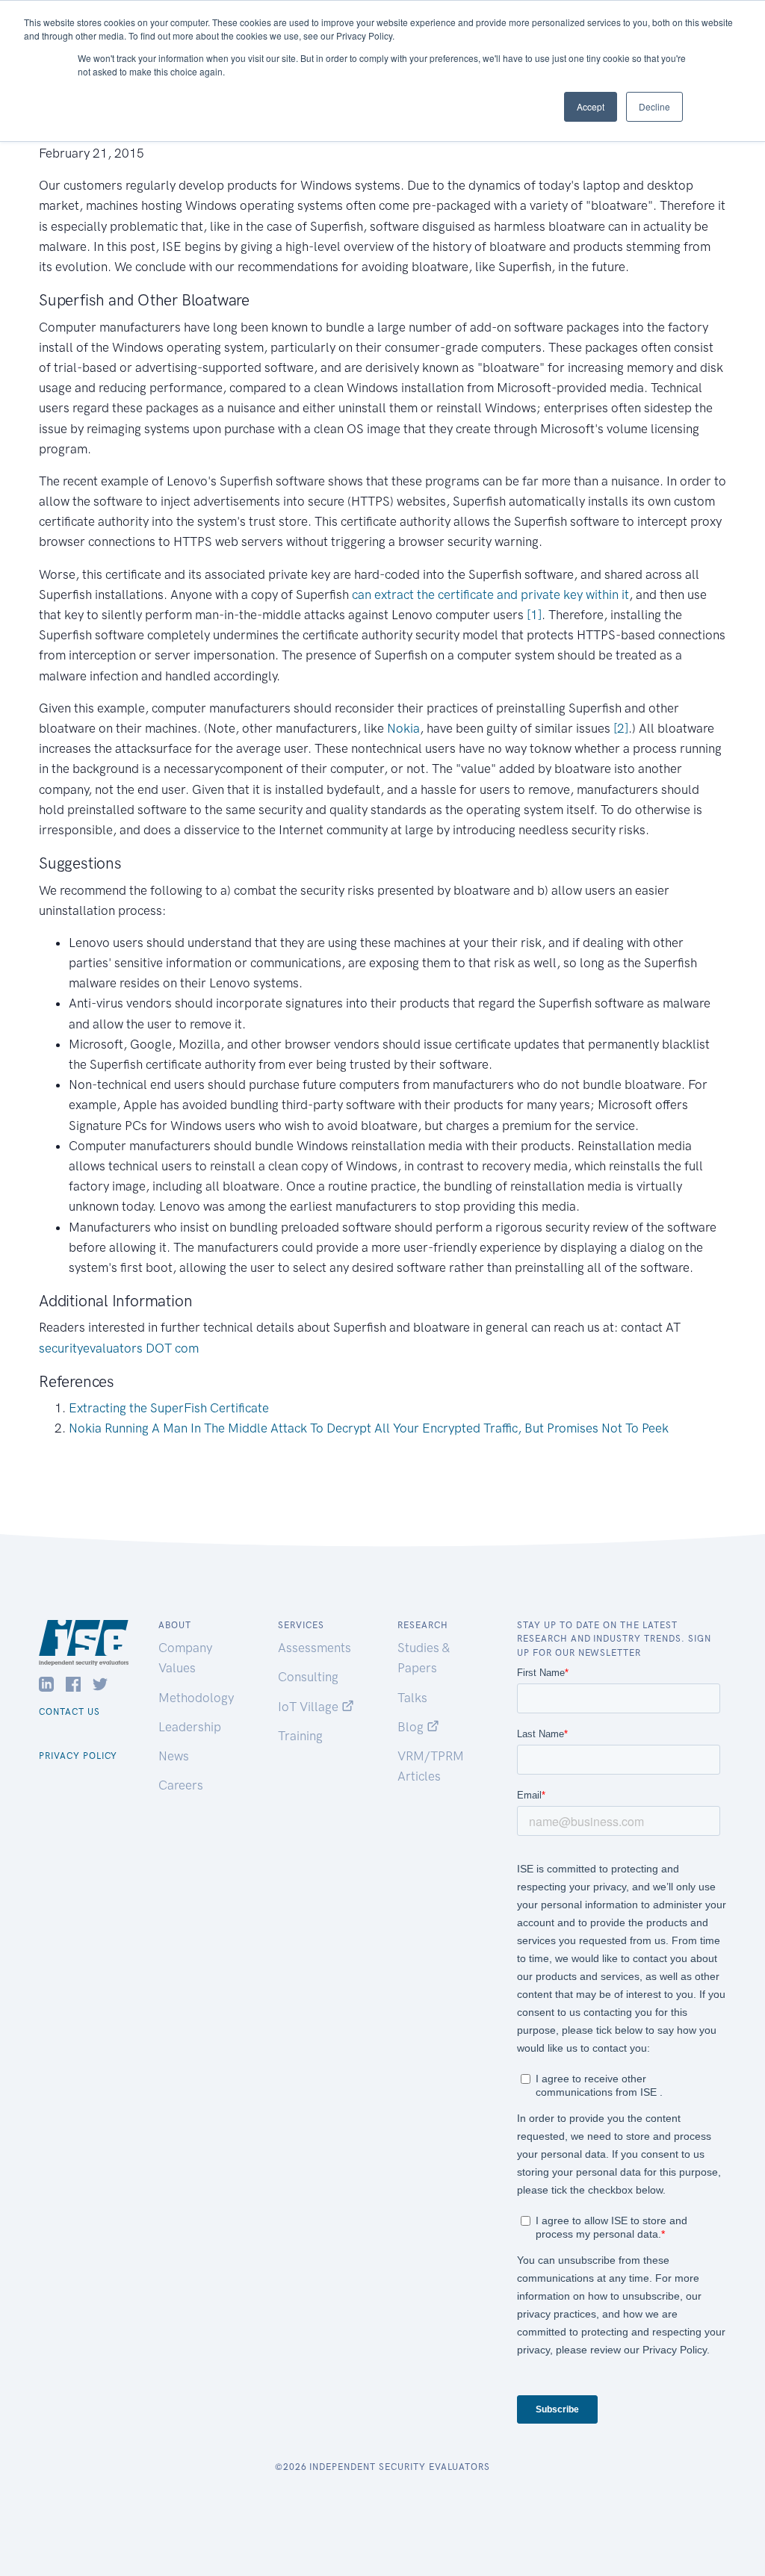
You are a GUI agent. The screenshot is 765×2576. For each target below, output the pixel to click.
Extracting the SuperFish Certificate (169, 1408)
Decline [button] (654, 106)
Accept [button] (591, 106)
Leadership (190, 1727)
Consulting (308, 1677)
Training (300, 1736)
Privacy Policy (78, 1756)
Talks (412, 1698)
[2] (621, 728)
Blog (412, 1727)
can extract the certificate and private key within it (489, 595)
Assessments (315, 1648)
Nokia (403, 728)
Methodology (196, 1698)
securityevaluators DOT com (119, 1348)
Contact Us (69, 1712)
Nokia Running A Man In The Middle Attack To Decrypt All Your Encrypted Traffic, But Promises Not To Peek (369, 1428)
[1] (534, 615)
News (174, 1756)
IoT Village (310, 1707)
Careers (181, 1785)
